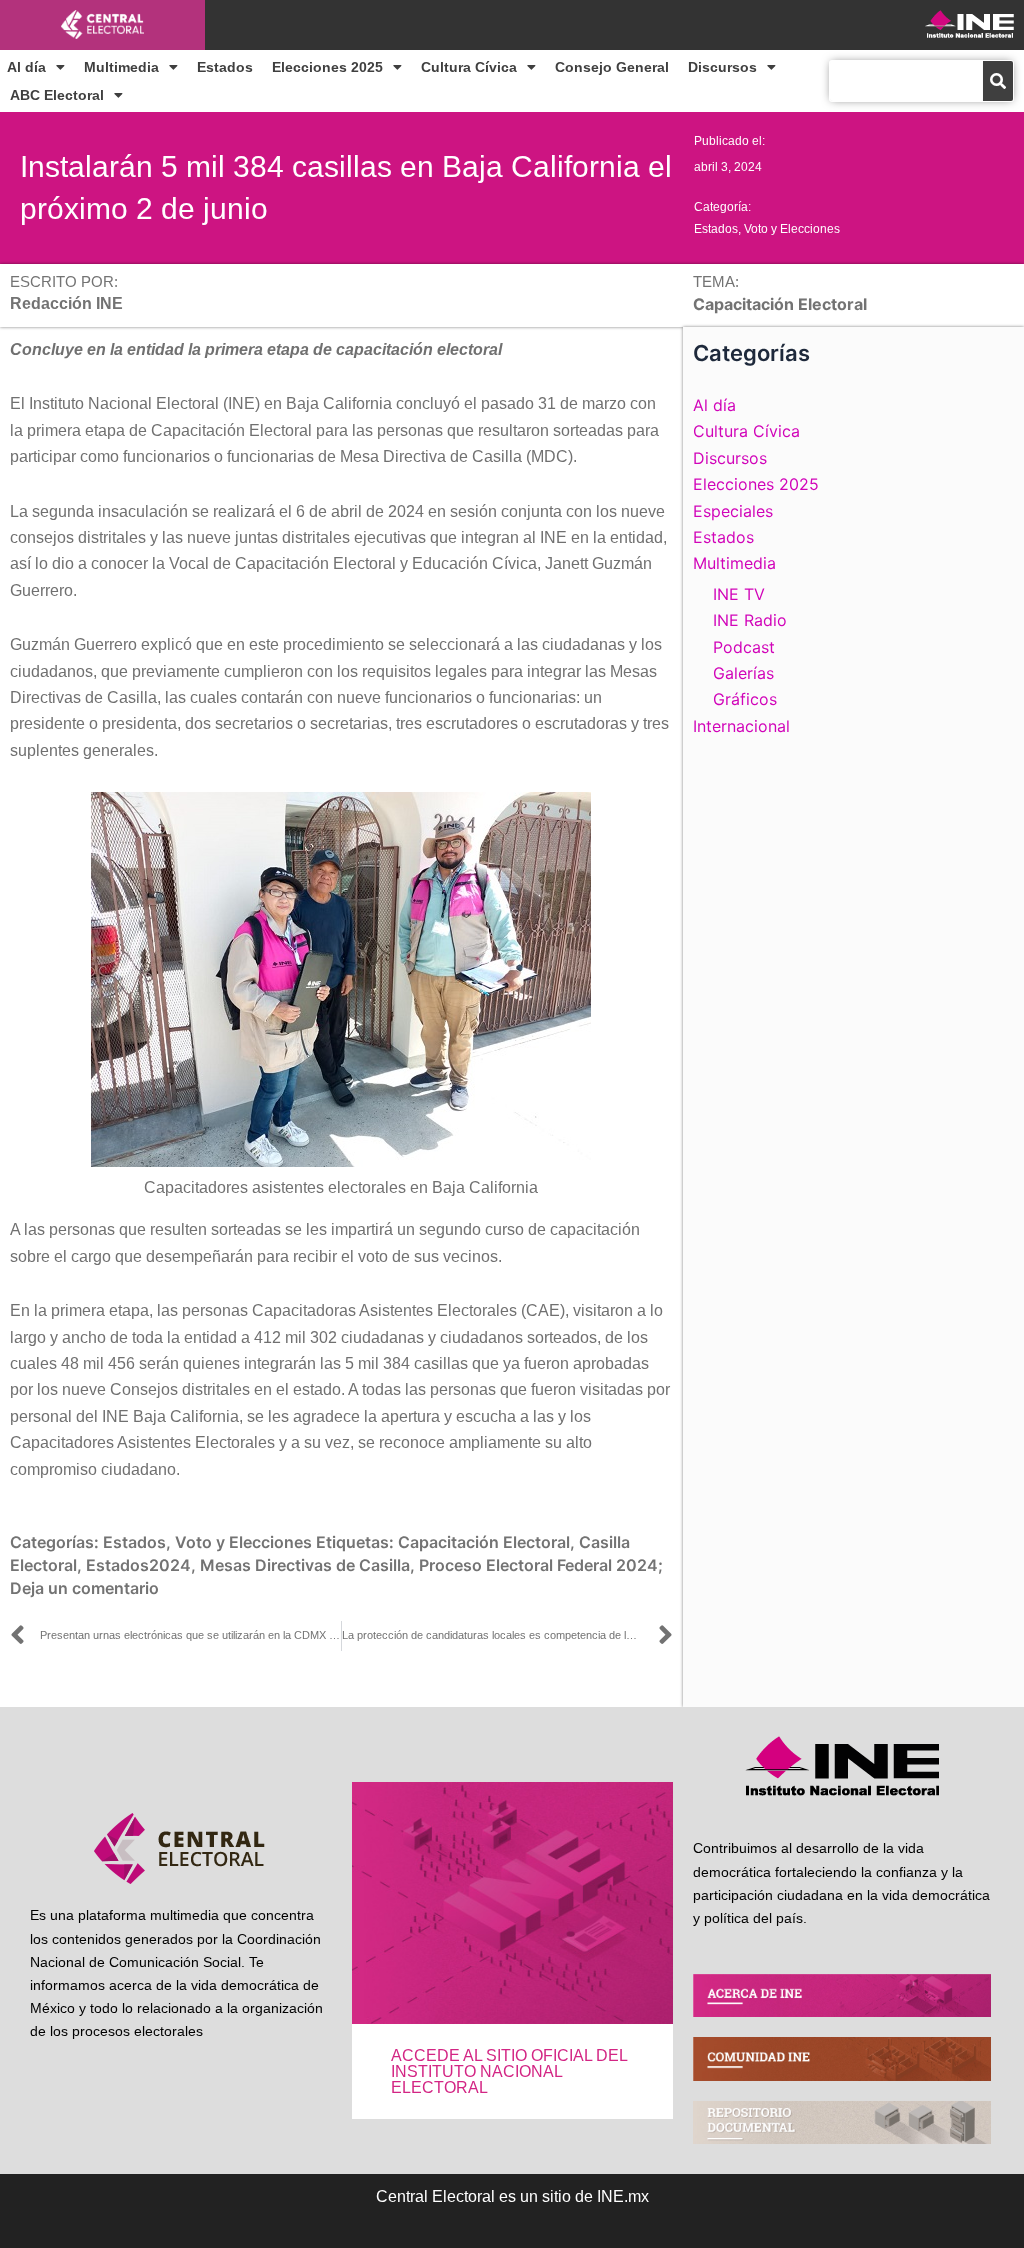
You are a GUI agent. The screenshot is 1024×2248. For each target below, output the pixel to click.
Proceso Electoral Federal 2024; (541, 1565)
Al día (26, 67)
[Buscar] (998, 81)
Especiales (733, 511)
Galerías (743, 673)
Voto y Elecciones (792, 229)
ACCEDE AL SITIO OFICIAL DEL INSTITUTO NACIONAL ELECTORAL (509, 2071)
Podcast (744, 647)
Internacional (741, 726)
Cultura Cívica (469, 67)
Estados (225, 67)
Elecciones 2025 (327, 67)
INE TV (739, 594)
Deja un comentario (84, 1588)
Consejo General (612, 67)
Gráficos (745, 699)
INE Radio (750, 620)
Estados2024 (138, 1565)
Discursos (722, 67)
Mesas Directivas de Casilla (305, 1565)
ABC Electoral (57, 95)
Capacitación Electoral (484, 1542)
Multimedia (121, 67)
